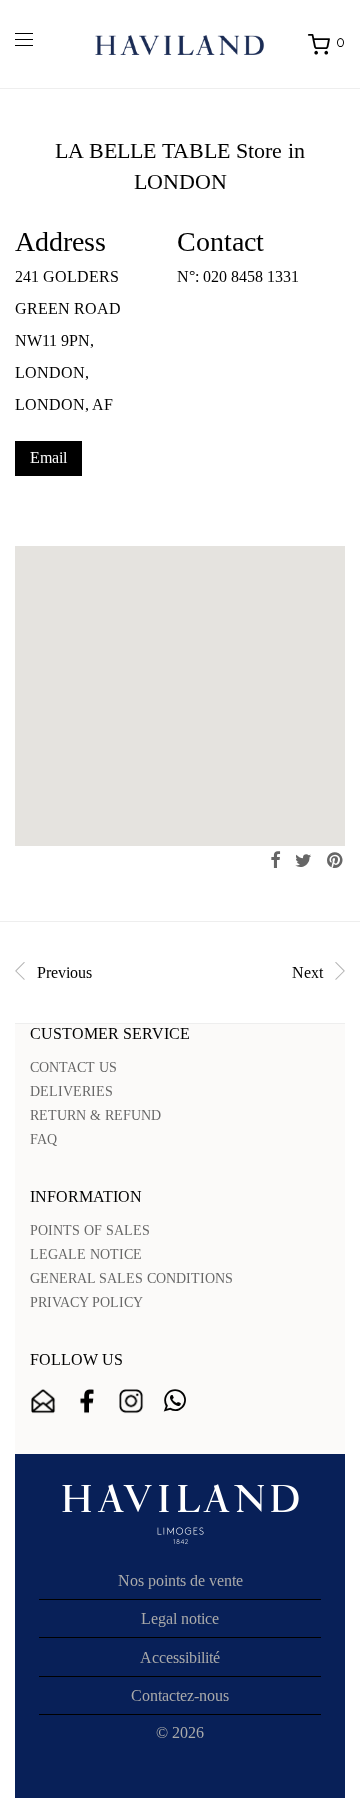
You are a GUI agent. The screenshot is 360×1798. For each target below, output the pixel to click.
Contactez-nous (180, 1695)
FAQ (43, 1139)
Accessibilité (180, 1657)
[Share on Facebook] (275, 861)
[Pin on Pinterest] (336, 861)
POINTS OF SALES (90, 1230)
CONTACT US (73, 1067)
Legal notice (180, 1618)
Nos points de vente (180, 1580)
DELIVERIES (71, 1091)
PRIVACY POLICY (86, 1302)
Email (48, 457)
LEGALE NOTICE (86, 1254)
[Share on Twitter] (303, 861)
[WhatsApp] (175, 1401)
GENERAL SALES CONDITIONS (131, 1278)
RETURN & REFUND (95, 1115)
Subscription (43, 1401)
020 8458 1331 (251, 276)
